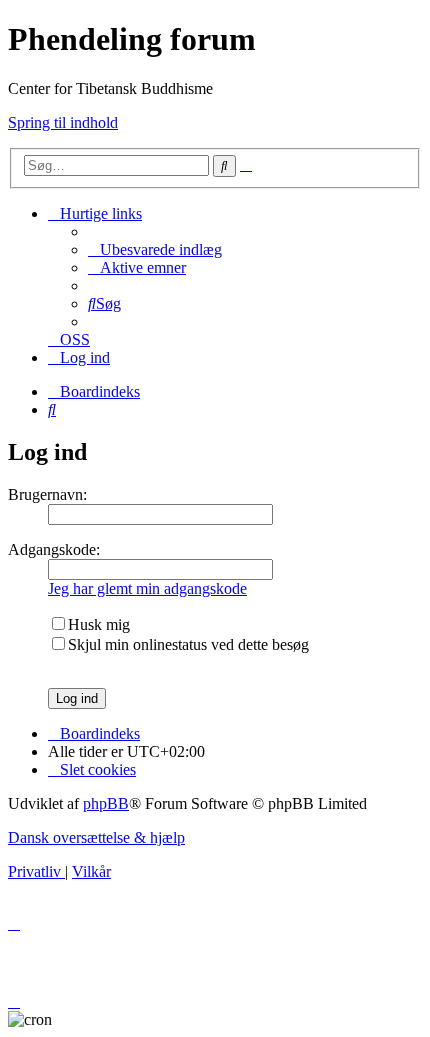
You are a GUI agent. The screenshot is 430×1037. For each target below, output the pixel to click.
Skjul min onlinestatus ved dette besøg (188, 644)
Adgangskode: (54, 549)
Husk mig (99, 624)
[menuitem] (155, 249)
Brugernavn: (47, 494)
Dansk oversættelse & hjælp (96, 837)
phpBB (106, 803)
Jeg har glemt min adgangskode (147, 588)
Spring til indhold (63, 122)
